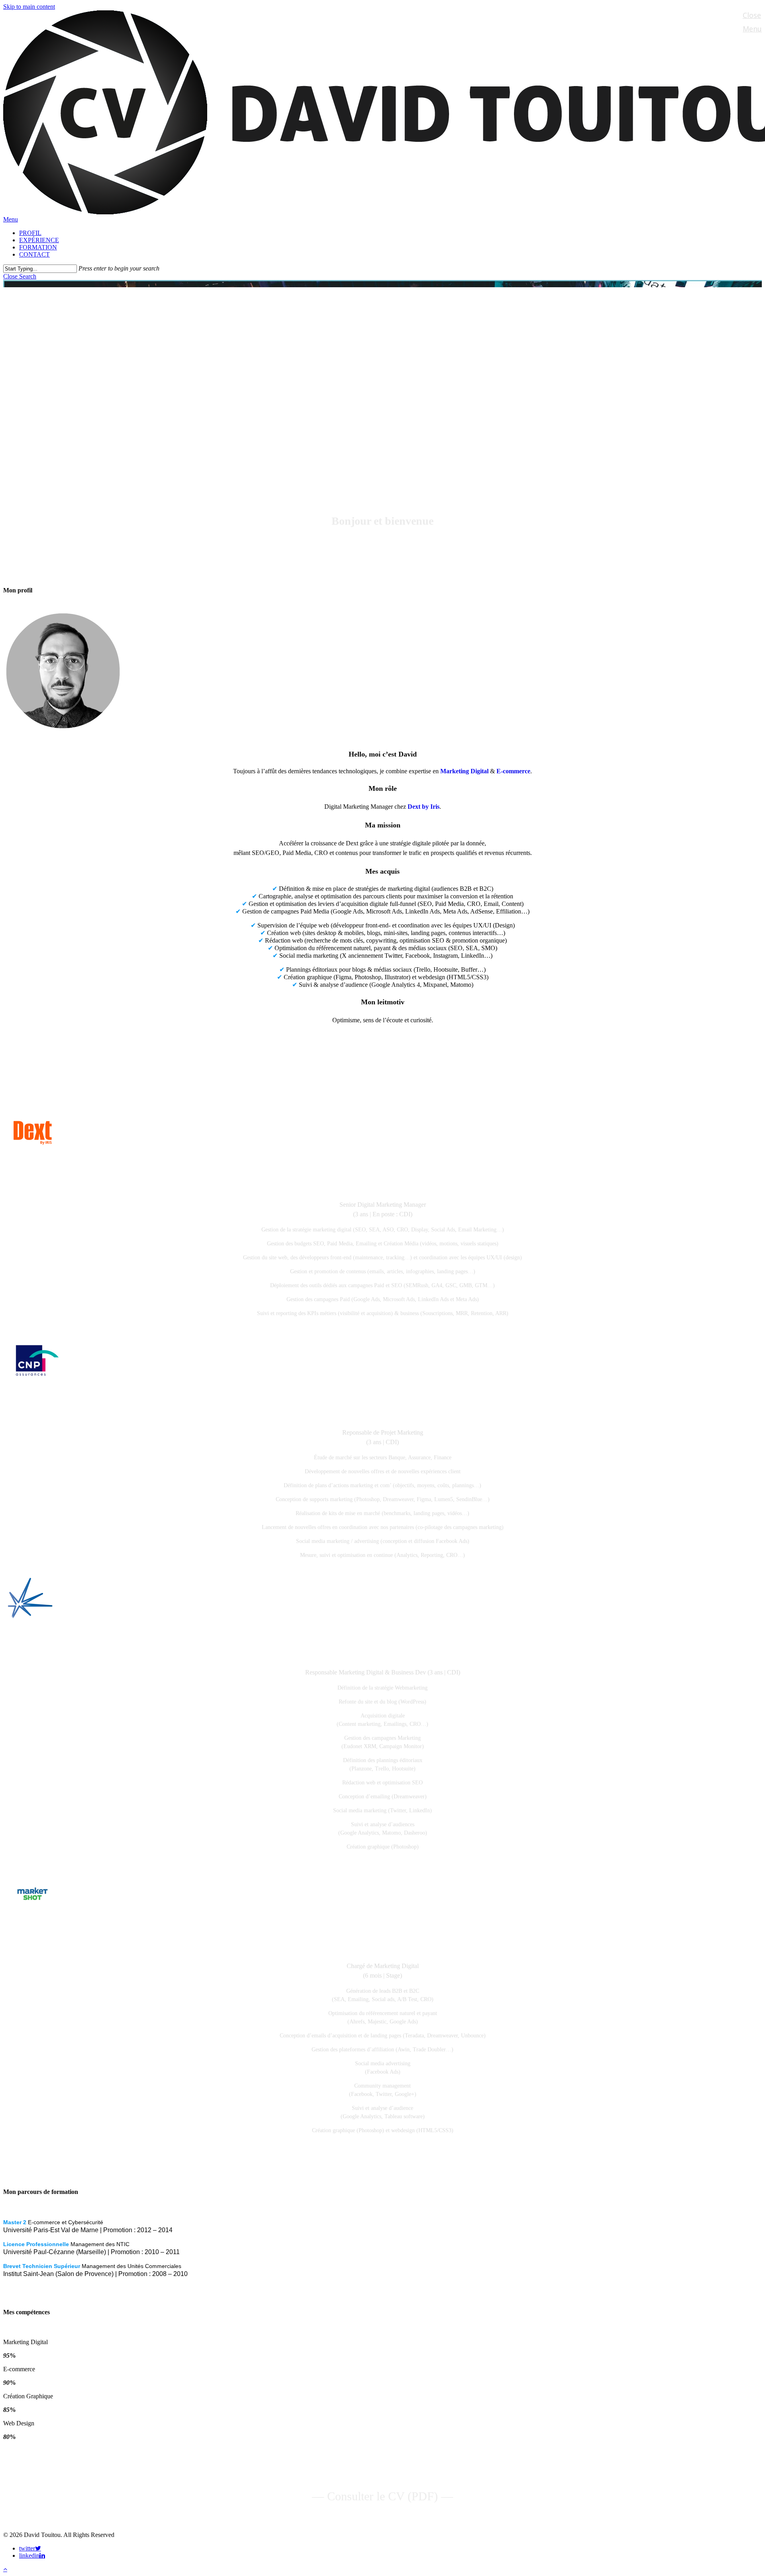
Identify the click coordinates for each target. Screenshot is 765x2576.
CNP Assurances (382, 1414)
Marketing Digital (464, 771)
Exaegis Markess (383, 1654)
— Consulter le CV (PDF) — (382, 2496)
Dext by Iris (424, 807)
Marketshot (382, 1948)
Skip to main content (29, 7)
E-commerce (513, 771)
